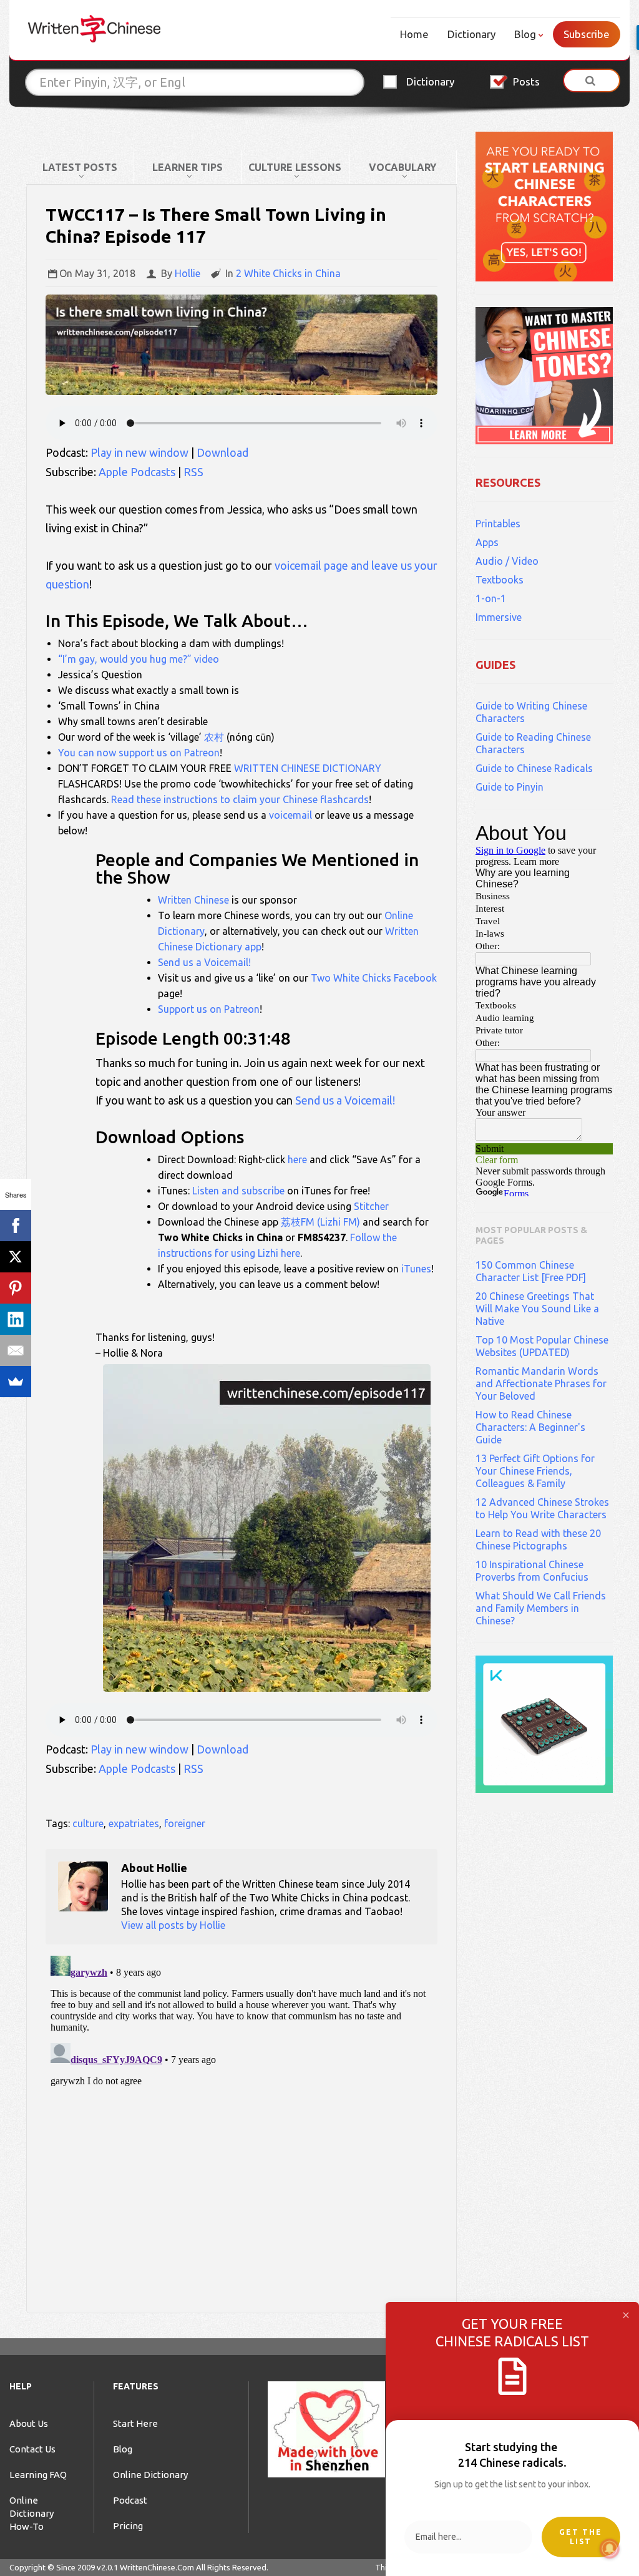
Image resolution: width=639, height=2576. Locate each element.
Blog (525, 34)
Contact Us (32, 2449)
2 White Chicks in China (288, 273)
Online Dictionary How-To (32, 2513)
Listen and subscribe (238, 1191)
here (297, 1159)
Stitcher (371, 1206)
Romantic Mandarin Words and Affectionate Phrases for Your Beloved (541, 1383)
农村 (214, 737)
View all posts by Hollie (173, 1925)
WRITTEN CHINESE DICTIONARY (308, 768)
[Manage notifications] (610, 2549)
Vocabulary (402, 167)
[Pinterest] (16, 1288)
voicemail (290, 815)
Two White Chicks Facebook (374, 978)
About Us (29, 2423)
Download (222, 452)
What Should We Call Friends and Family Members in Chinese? (541, 1608)
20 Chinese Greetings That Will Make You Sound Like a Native (537, 1309)
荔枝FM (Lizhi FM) (320, 1222)
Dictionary (471, 34)
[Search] (592, 80)
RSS (193, 472)
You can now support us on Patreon (139, 753)
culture (88, 1823)
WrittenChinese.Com (157, 2567)
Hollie (188, 273)
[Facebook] (16, 1226)
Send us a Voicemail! (204, 962)
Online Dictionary (150, 2475)
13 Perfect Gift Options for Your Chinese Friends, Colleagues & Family (535, 1471)
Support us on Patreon (209, 1009)
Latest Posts (80, 167)
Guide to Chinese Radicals (534, 768)
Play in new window (139, 452)
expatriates (134, 1823)
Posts (526, 81)
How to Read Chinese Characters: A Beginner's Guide (530, 1427)
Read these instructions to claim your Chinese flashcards (240, 799)
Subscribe (587, 34)
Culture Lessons (295, 167)
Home (414, 34)
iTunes (416, 1269)
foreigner (185, 1823)
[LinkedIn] (16, 1319)
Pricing (128, 2526)
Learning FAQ (38, 2475)
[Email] (16, 1350)
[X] (16, 1257)
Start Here (135, 2423)
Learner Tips (188, 167)
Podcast (130, 2500)
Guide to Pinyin (510, 787)
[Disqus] (241, 2107)
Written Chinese (193, 900)
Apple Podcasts (137, 472)
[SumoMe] (16, 1382)
